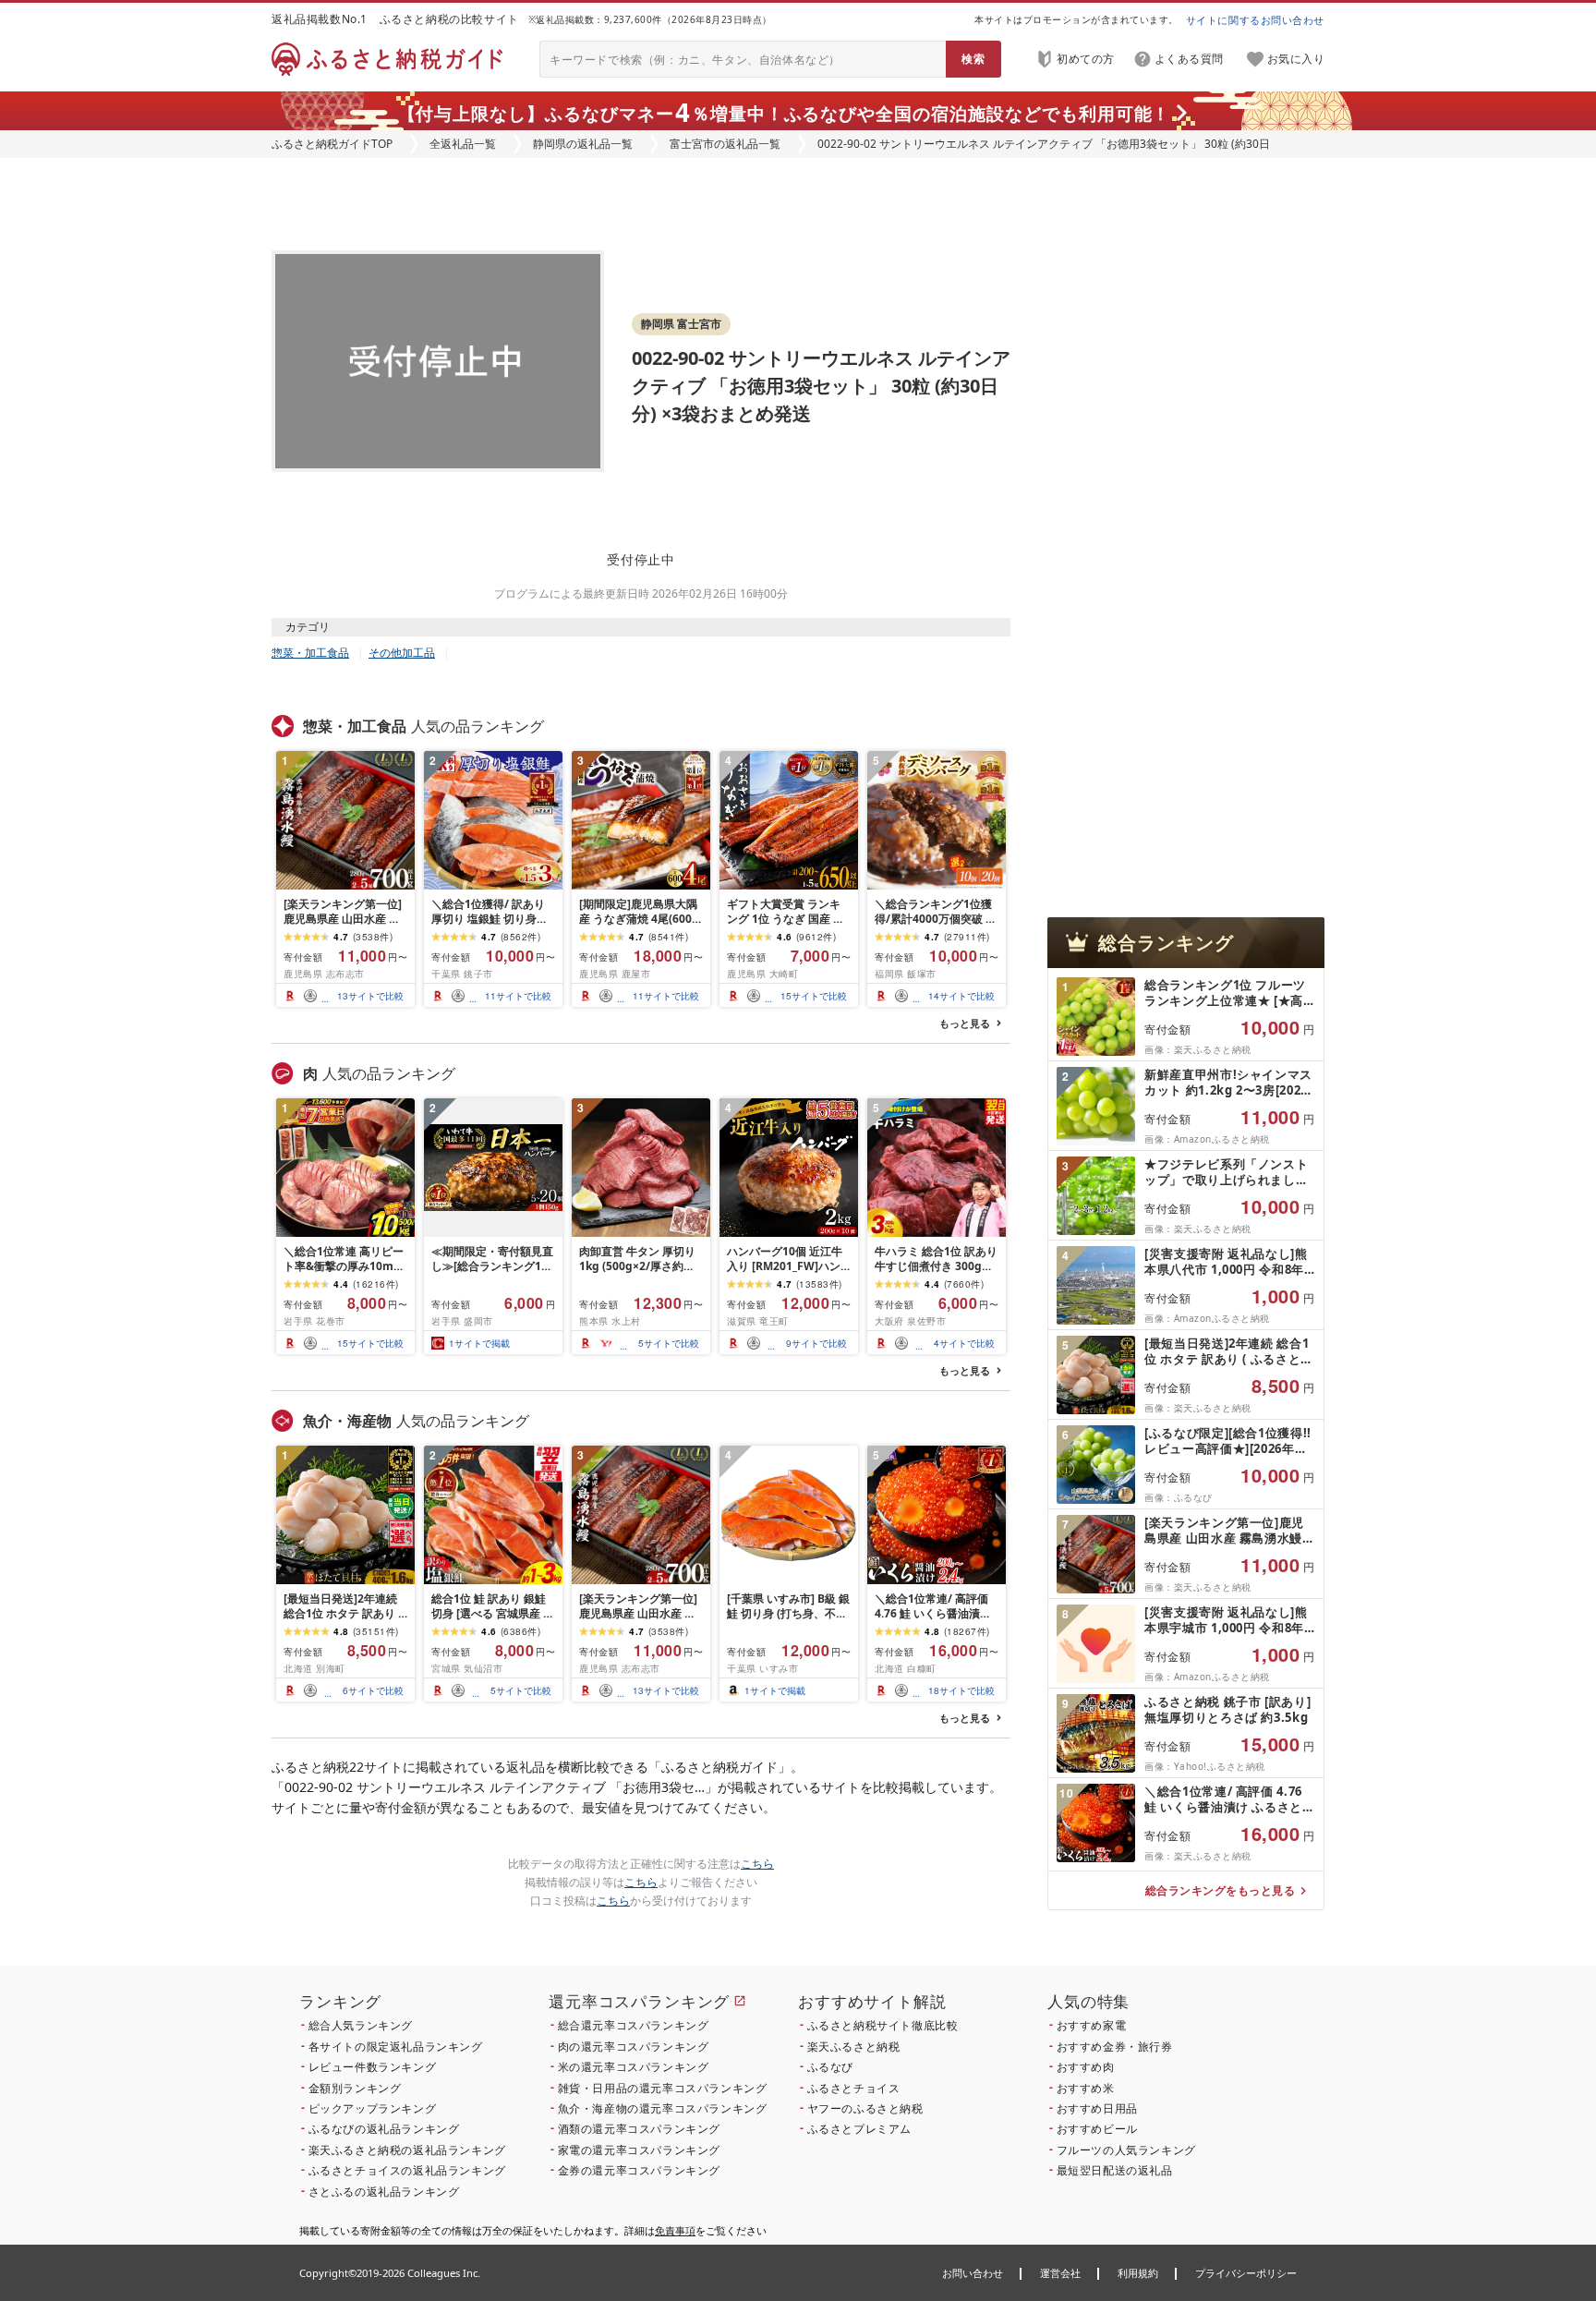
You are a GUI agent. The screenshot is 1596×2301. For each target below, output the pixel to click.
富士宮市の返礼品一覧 (725, 144)
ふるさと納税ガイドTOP (332, 144)
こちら (757, 1864)
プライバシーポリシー (1246, 2273)
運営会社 (1060, 2273)
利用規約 (1138, 2273)
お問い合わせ (973, 2273)
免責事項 (675, 2230)
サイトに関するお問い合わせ (1255, 20)
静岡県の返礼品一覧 (583, 144)
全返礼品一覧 (463, 144)
